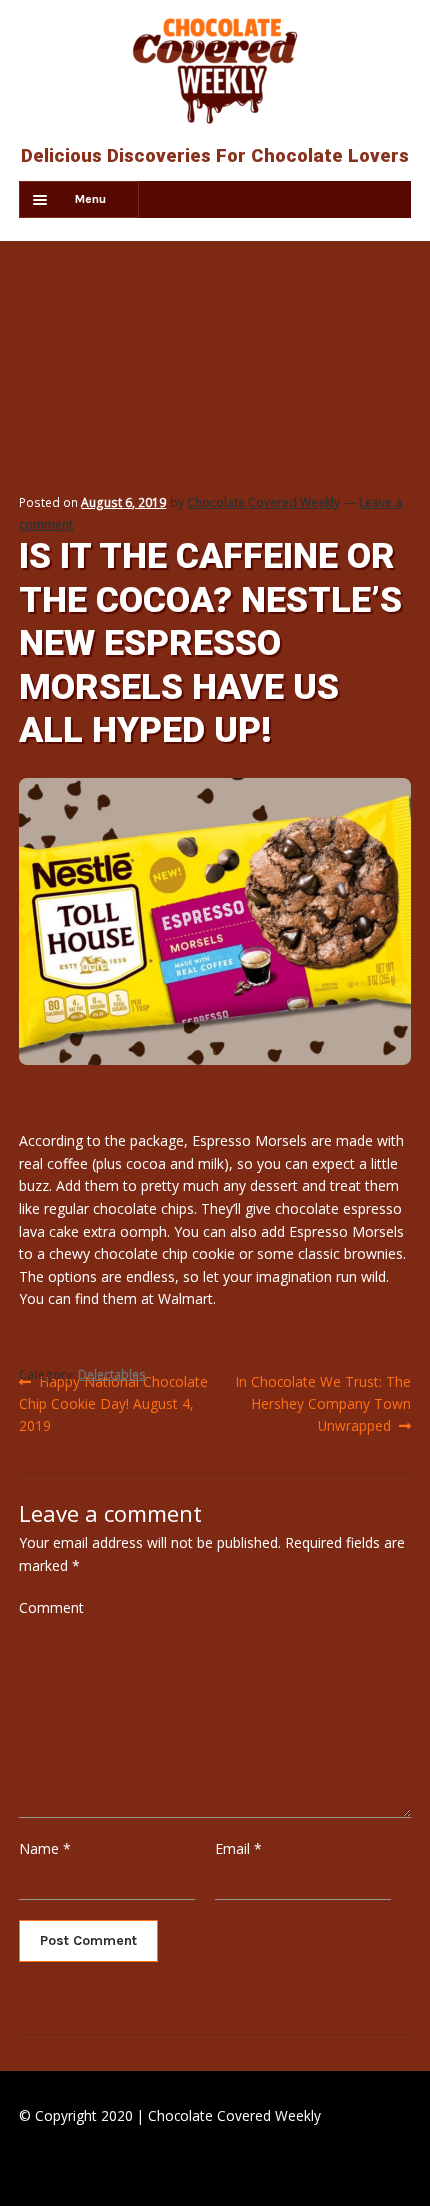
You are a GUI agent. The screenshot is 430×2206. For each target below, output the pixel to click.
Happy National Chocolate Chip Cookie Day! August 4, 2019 (113, 1403)
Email (238, 1848)
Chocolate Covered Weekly (263, 502)
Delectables (112, 1374)
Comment (51, 1607)
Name (45, 1848)
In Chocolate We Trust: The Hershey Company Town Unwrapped (322, 1403)
